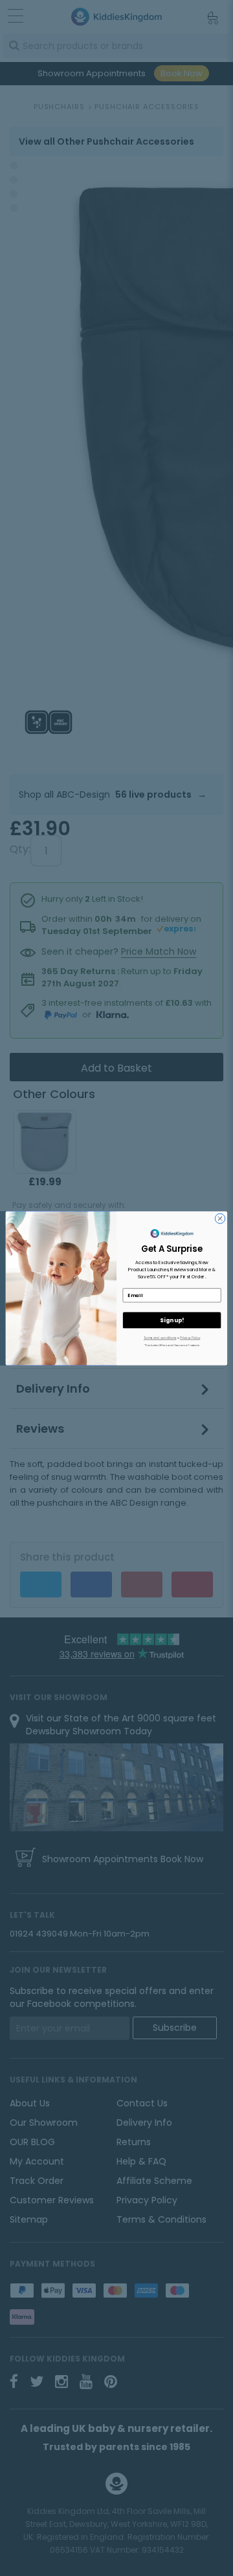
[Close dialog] (220, 1218)
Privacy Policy (190, 1338)
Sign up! (172, 1320)
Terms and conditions (160, 1338)
